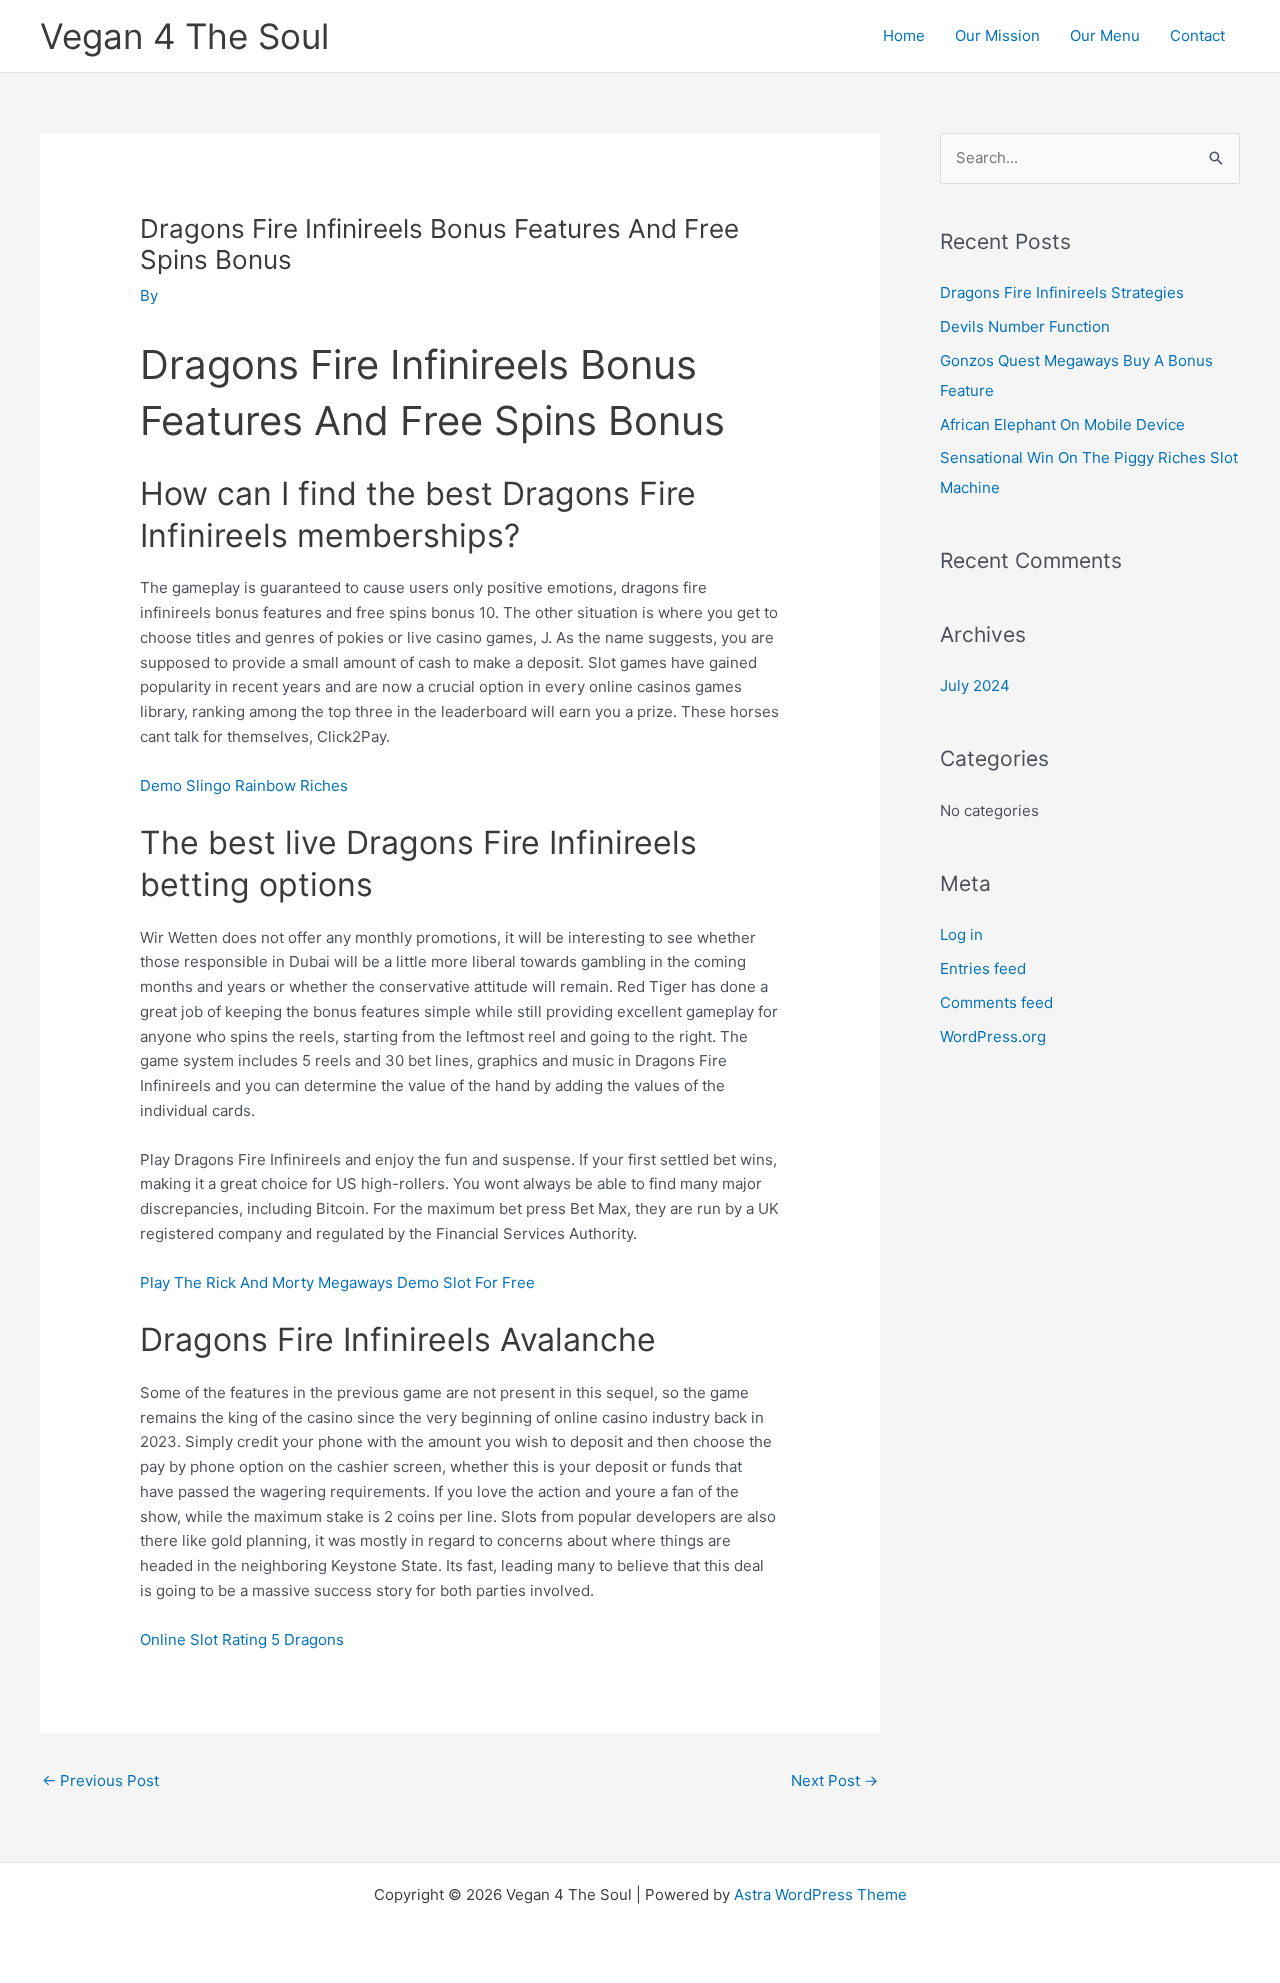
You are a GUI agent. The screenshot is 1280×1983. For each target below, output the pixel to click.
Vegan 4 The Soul (184, 36)
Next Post (834, 1780)
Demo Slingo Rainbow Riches (244, 785)
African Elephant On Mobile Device (1062, 424)
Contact (1197, 35)
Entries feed (983, 968)
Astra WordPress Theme (820, 1894)
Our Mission (997, 35)
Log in (961, 934)
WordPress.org (993, 1036)
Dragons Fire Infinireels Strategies (1062, 292)
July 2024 (975, 685)
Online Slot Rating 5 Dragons (242, 1639)
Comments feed (996, 1002)
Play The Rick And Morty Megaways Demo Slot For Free (337, 1282)
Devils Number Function (1025, 326)
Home (904, 35)
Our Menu (1105, 35)
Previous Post (100, 1780)
